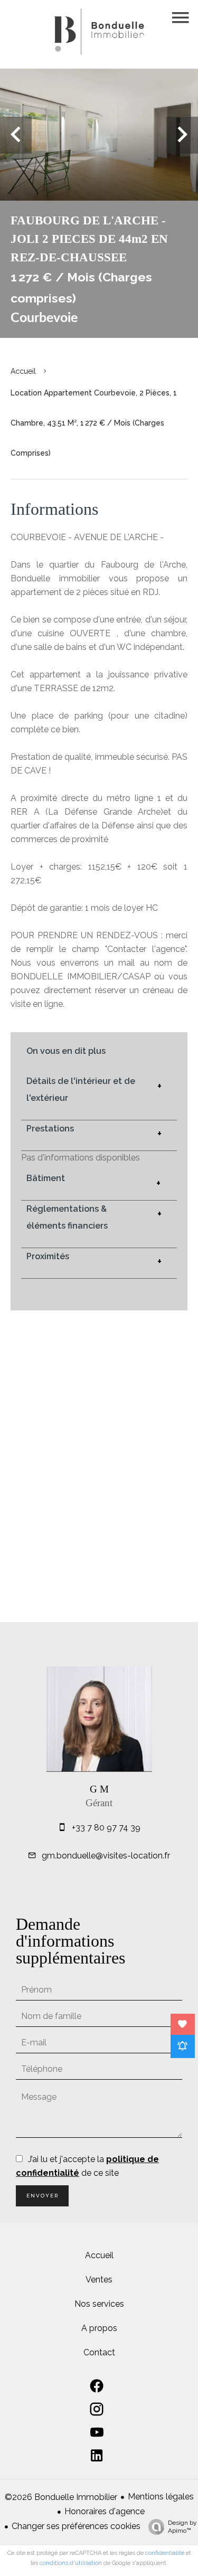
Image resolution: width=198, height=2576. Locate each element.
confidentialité (165, 2553)
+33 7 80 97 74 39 (106, 1828)
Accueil (23, 371)
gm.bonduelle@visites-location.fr (106, 1856)
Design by (182, 2527)
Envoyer (43, 2196)
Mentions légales (161, 2497)
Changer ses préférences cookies (76, 2526)
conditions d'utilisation (71, 2563)
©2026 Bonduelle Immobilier (61, 2497)
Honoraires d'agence (105, 2511)
